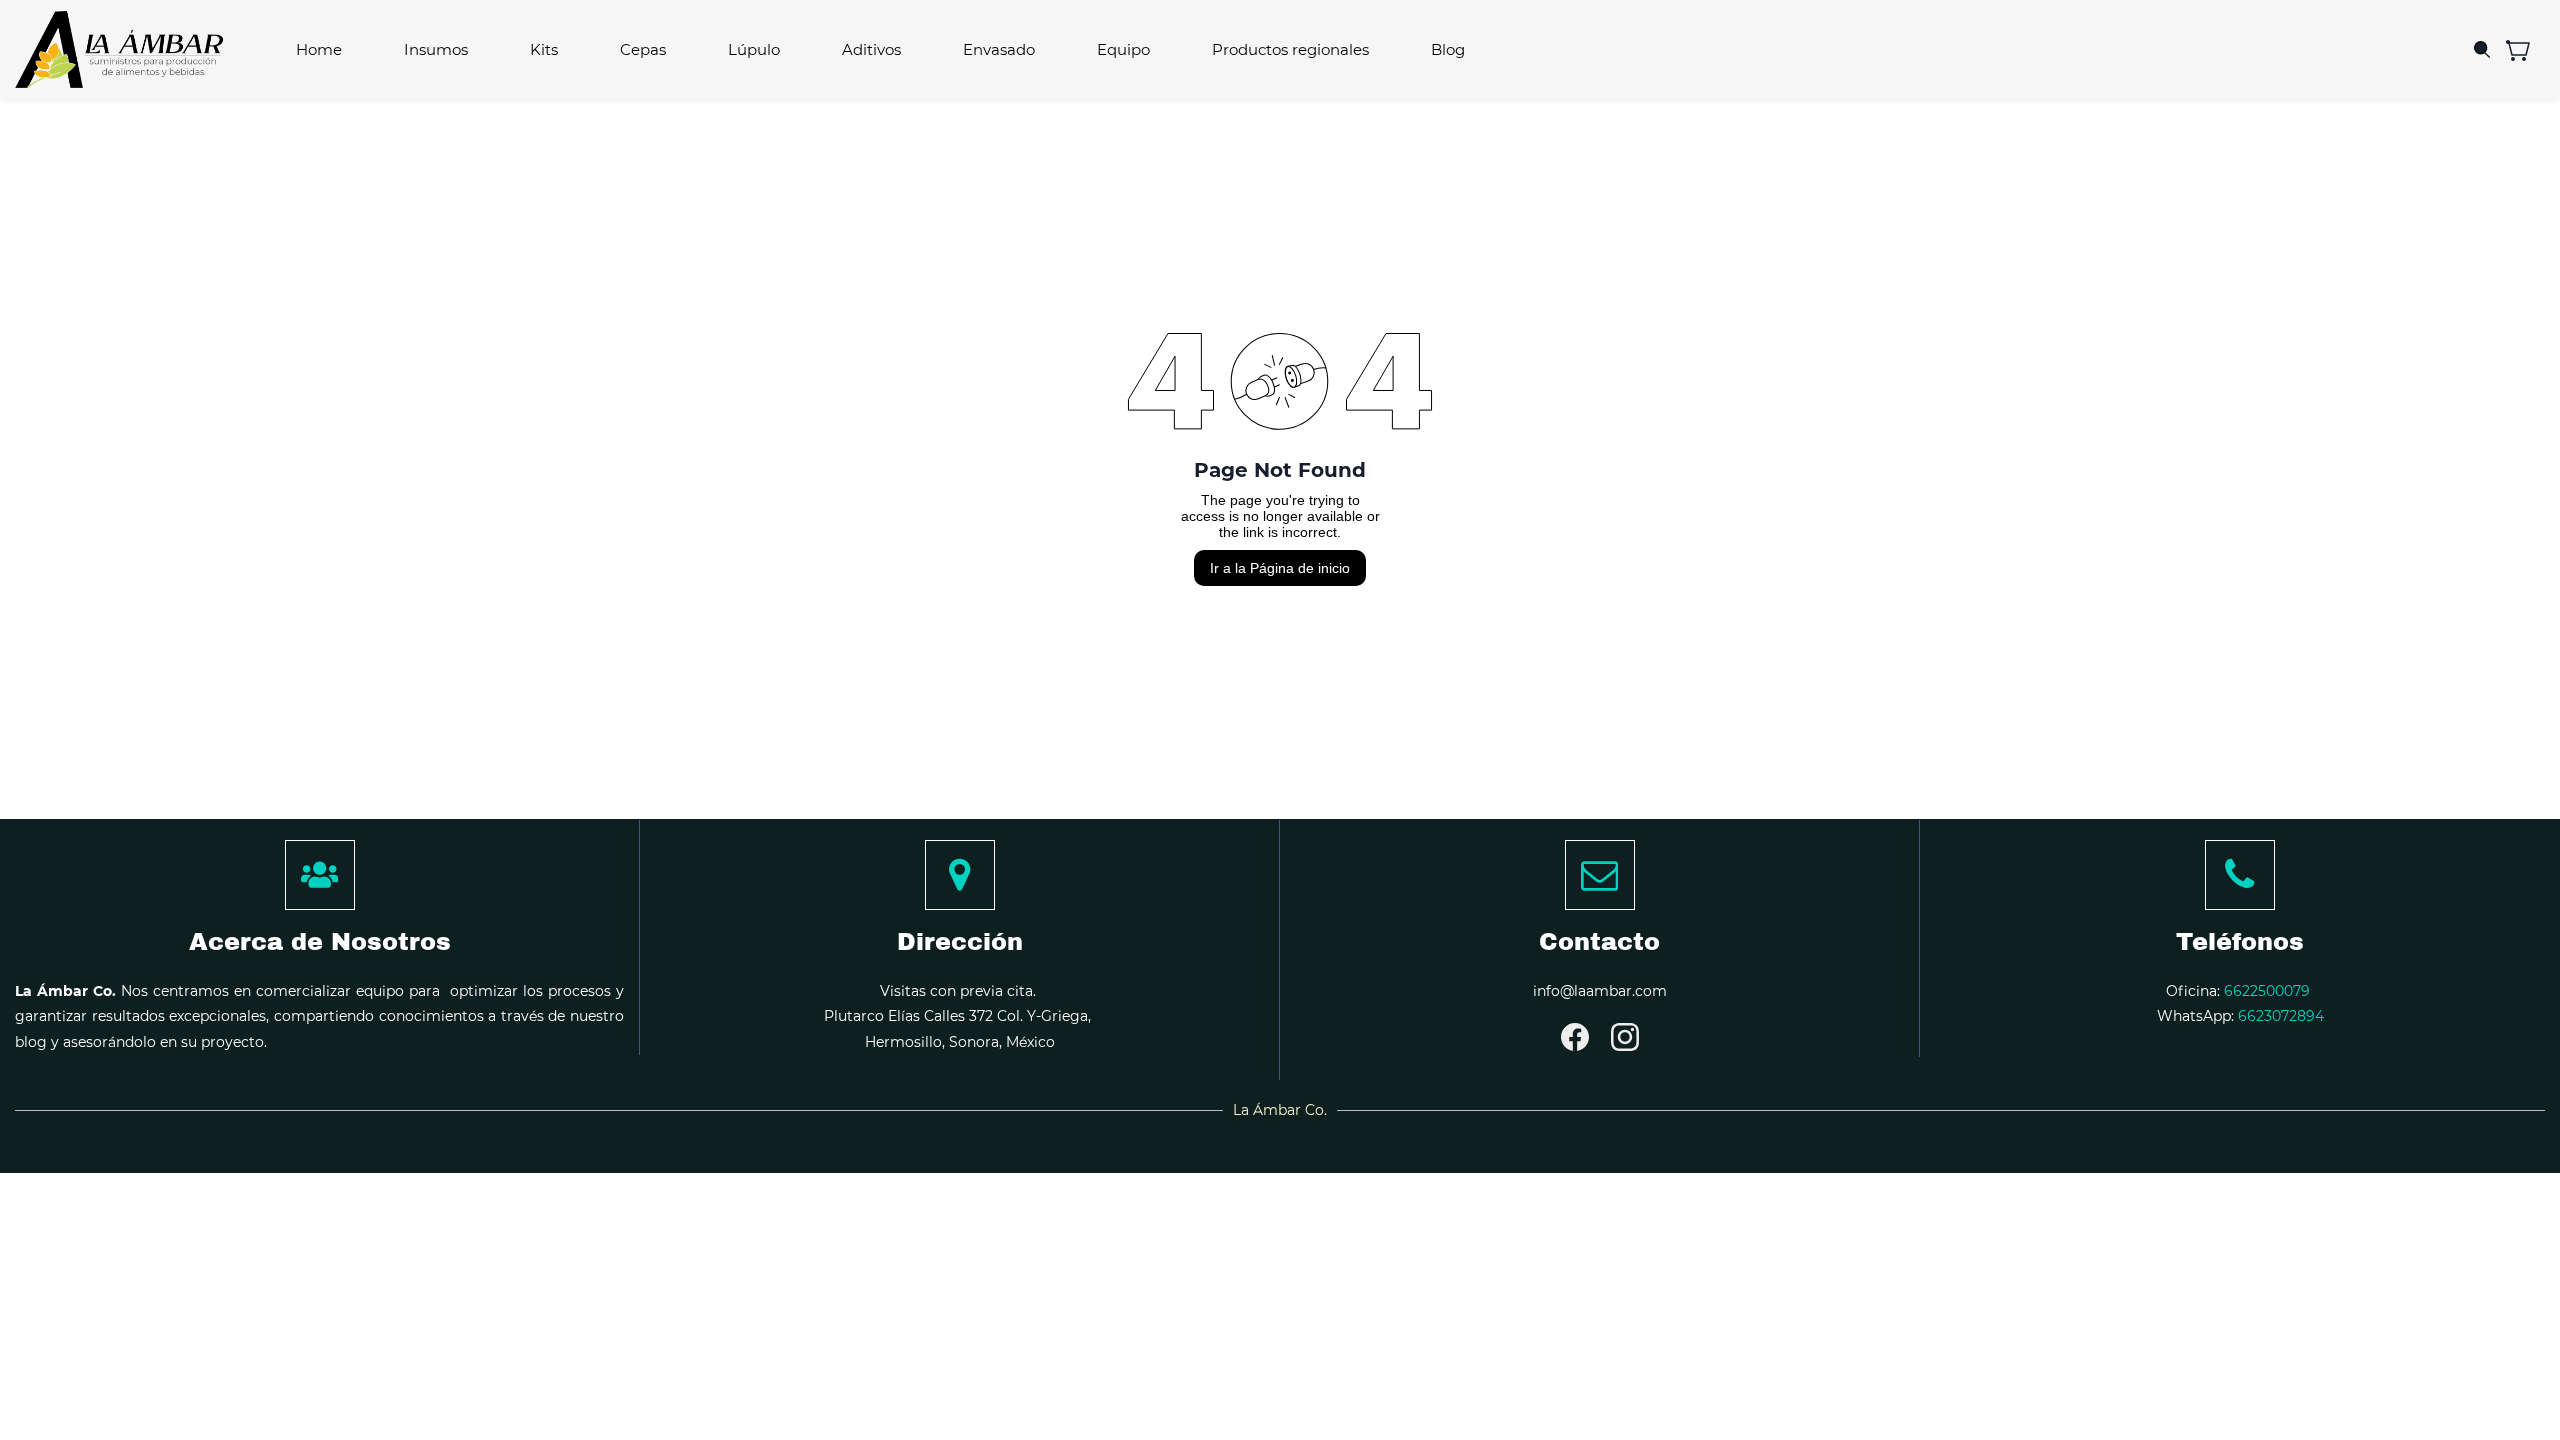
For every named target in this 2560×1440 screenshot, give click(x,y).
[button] (2525, 50)
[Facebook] (1575, 1037)
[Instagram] (1625, 1037)
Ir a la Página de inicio (1280, 568)
